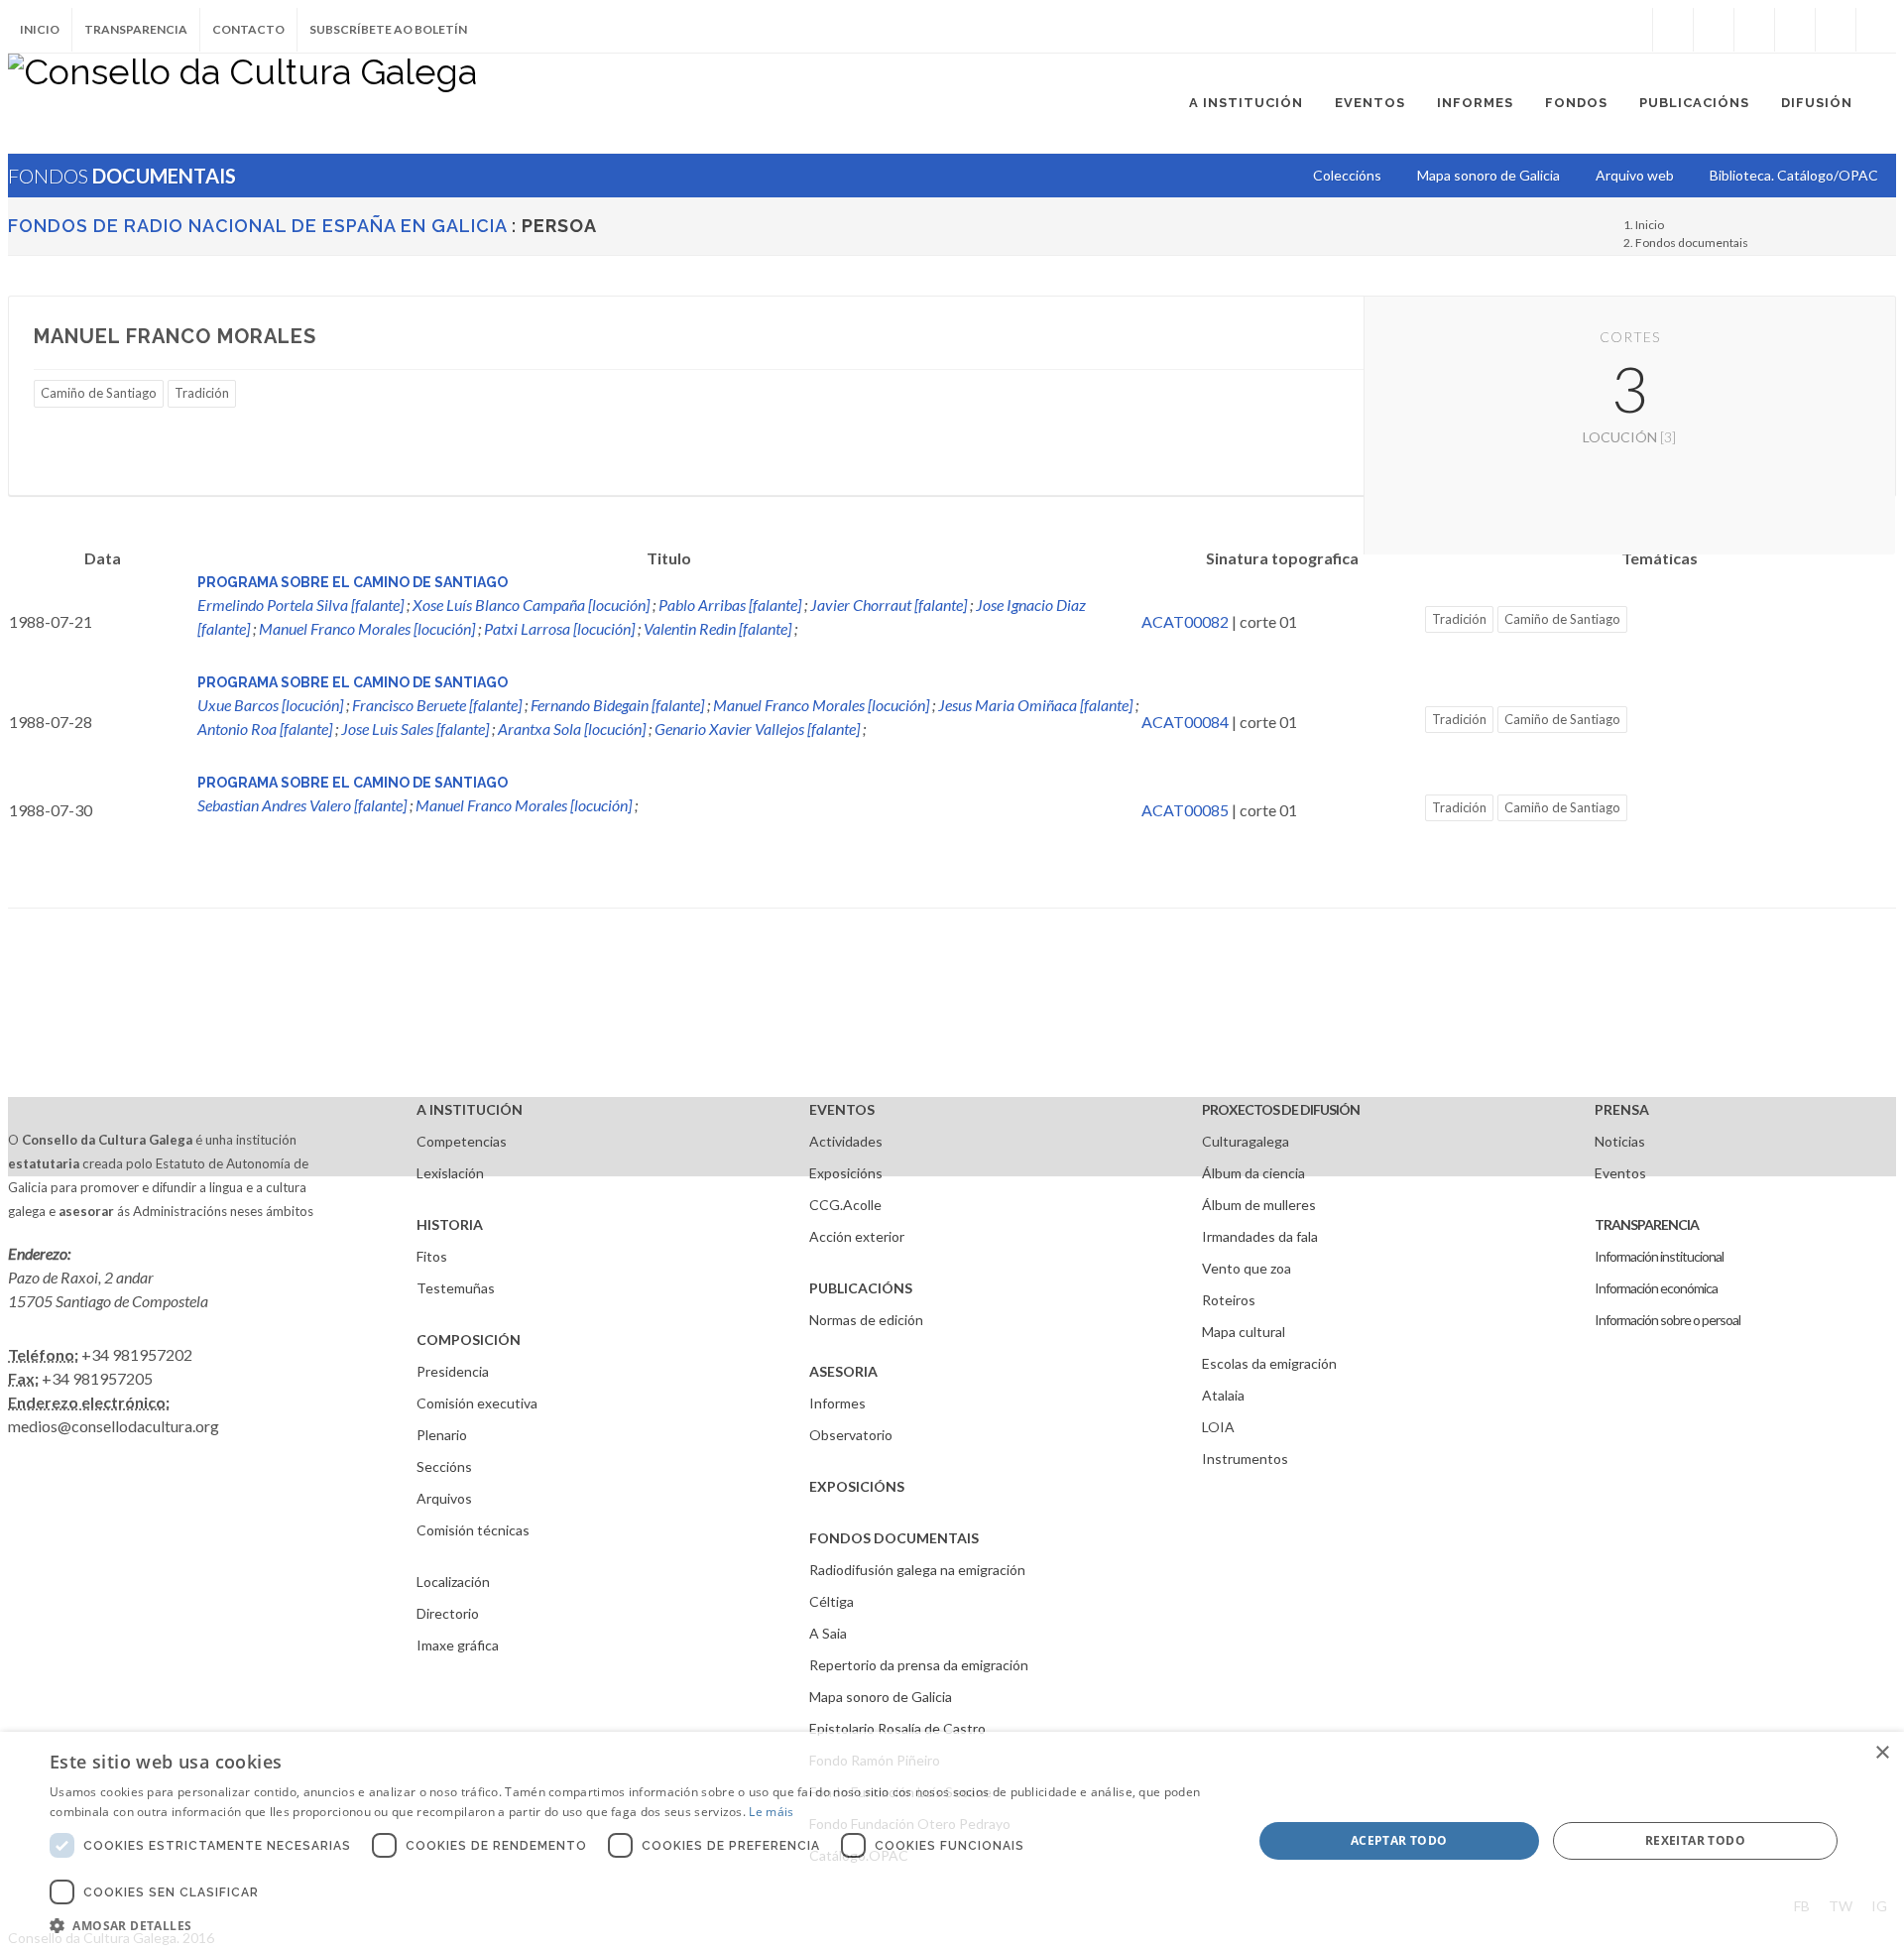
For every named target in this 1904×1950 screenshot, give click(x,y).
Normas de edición (866, 1320)
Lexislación (450, 1173)
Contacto (248, 29)
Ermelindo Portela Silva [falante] (300, 605)
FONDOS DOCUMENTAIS (894, 1538)
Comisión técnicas (473, 1530)
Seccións (444, 1466)
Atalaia (1223, 1395)
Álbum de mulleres (1259, 1205)
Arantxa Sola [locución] (572, 729)
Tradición (202, 393)
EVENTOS (842, 1109)
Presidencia (453, 1371)
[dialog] (952, 1841)
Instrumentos (1245, 1459)
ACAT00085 (1185, 810)
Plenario (442, 1435)
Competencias (462, 1141)
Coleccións (1347, 175)
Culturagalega (1246, 1141)
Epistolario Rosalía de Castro (897, 1728)
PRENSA (1622, 1109)
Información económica (1656, 1288)
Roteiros (1229, 1300)
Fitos (432, 1256)
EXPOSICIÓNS (857, 1486)
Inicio (40, 29)
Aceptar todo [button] (1399, 1840)
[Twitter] (1714, 30)
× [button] (1882, 1753)
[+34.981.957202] (1836, 30)
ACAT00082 (1185, 621)
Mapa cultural (1244, 1332)
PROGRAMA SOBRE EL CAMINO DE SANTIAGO (353, 582)
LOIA (1218, 1427)
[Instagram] (1632, 30)
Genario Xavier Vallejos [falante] (757, 729)
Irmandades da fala (1260, 1236)
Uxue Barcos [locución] (270, 705)
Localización (453, 1582)
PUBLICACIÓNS (861, 1288)
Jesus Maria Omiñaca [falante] (1035, 705)
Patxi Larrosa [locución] (559, 628)
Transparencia (136, 29)
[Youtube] (1795, 30)
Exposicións (846, 1173)
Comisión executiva (477, 1403)
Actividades (846, 1141)
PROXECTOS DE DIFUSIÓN (1281, 1109)
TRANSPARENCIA (1647, 1224)
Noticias (1620, 1141)
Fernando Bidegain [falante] (617, 705)
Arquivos (444, 1498)
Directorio (448, 1613)
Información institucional (1659, 1256)
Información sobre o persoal (1667, 1320)
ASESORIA (843, 1371)
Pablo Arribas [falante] (730, 605)
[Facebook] (1673, 30)
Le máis (771, 1812)
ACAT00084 (1185, 722)
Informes (837, 1403)
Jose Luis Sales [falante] (415, 729)
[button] (633, 1925)
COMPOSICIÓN (469, 1340)
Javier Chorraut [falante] (889, 605)
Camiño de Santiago (99, 393)
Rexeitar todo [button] (1695, 1840)
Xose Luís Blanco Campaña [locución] (531, 605)
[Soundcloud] (1754, 30)
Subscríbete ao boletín (388, 29)
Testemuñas (456, 1288)
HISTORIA (450, 1224)
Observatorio (851, 1435)
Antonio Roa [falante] (265, 729)
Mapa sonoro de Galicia (881, 1697)
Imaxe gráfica (458, 1645)
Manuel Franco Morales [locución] (367, 628)
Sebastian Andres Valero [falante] (302, 805)
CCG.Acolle (845, 1205)
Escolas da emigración (1269, 1363)
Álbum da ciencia (1253, 1173)
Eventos (1620, 1173)
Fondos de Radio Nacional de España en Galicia (257, 226)
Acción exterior (857, 1236)
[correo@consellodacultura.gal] (1876, 30)
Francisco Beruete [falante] (437, 705)
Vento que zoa (1247, 1268)
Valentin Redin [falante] (717, 628)
